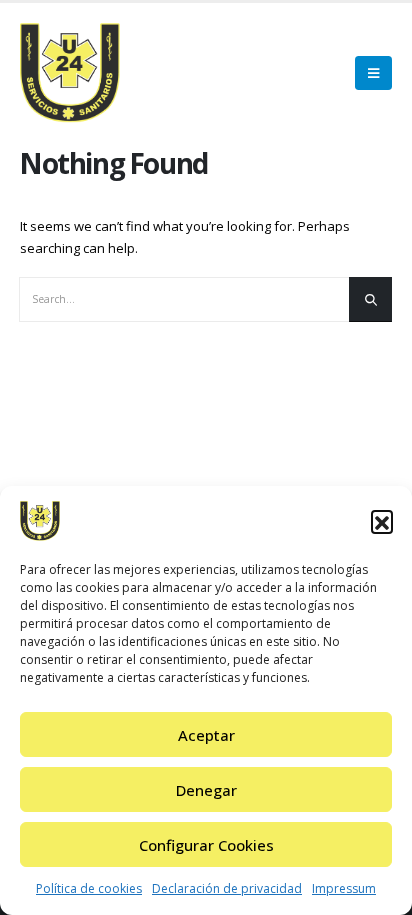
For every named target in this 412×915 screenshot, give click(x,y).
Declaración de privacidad (227, 888)
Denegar (206, 790)
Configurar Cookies (206, 845)
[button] (382, 521)
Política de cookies (89, 888)
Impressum (344, 888)
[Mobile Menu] (373, 73)
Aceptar (206, 735)
